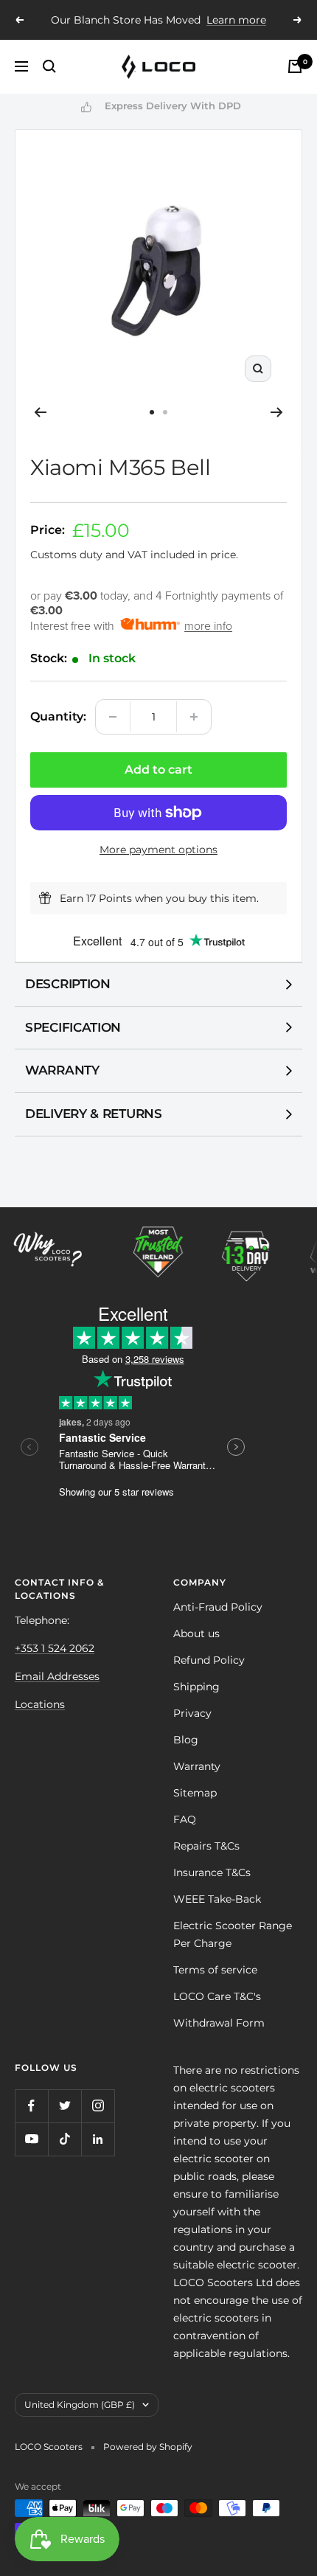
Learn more (236, 20)
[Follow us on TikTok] (65, 2139)
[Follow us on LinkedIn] (98, 2139)
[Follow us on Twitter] (65, 2106)
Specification (73, 1027)
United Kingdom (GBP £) (80, 2405)
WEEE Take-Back (217, 1899)
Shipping (196, 1687)
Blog (186, 1740)
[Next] (277, 412)
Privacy (192, 1713)
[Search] (49, 66)
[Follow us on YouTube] (31, 2139)
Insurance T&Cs (212, 1872)
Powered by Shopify (148, 2447)
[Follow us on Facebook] (31, 2106)
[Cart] (295, 66)
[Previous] (40, 412)
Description (68, 984)
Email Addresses (57, 1676)
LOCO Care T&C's (217, 1996)
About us (196, 1634)
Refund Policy (209, 1660)
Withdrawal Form (219, 2023)
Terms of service (215, 1970)
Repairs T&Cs (206, 1846)
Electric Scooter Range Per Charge (233, 1934)
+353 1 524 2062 (55, 1648)
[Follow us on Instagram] (98, 2106)
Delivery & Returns (94, 1114)
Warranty (62, 1070)
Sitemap (195, 1793)
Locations (40, 1704)
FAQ (185, 1819)
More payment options (158, 850)
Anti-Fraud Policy (218, 1607)
